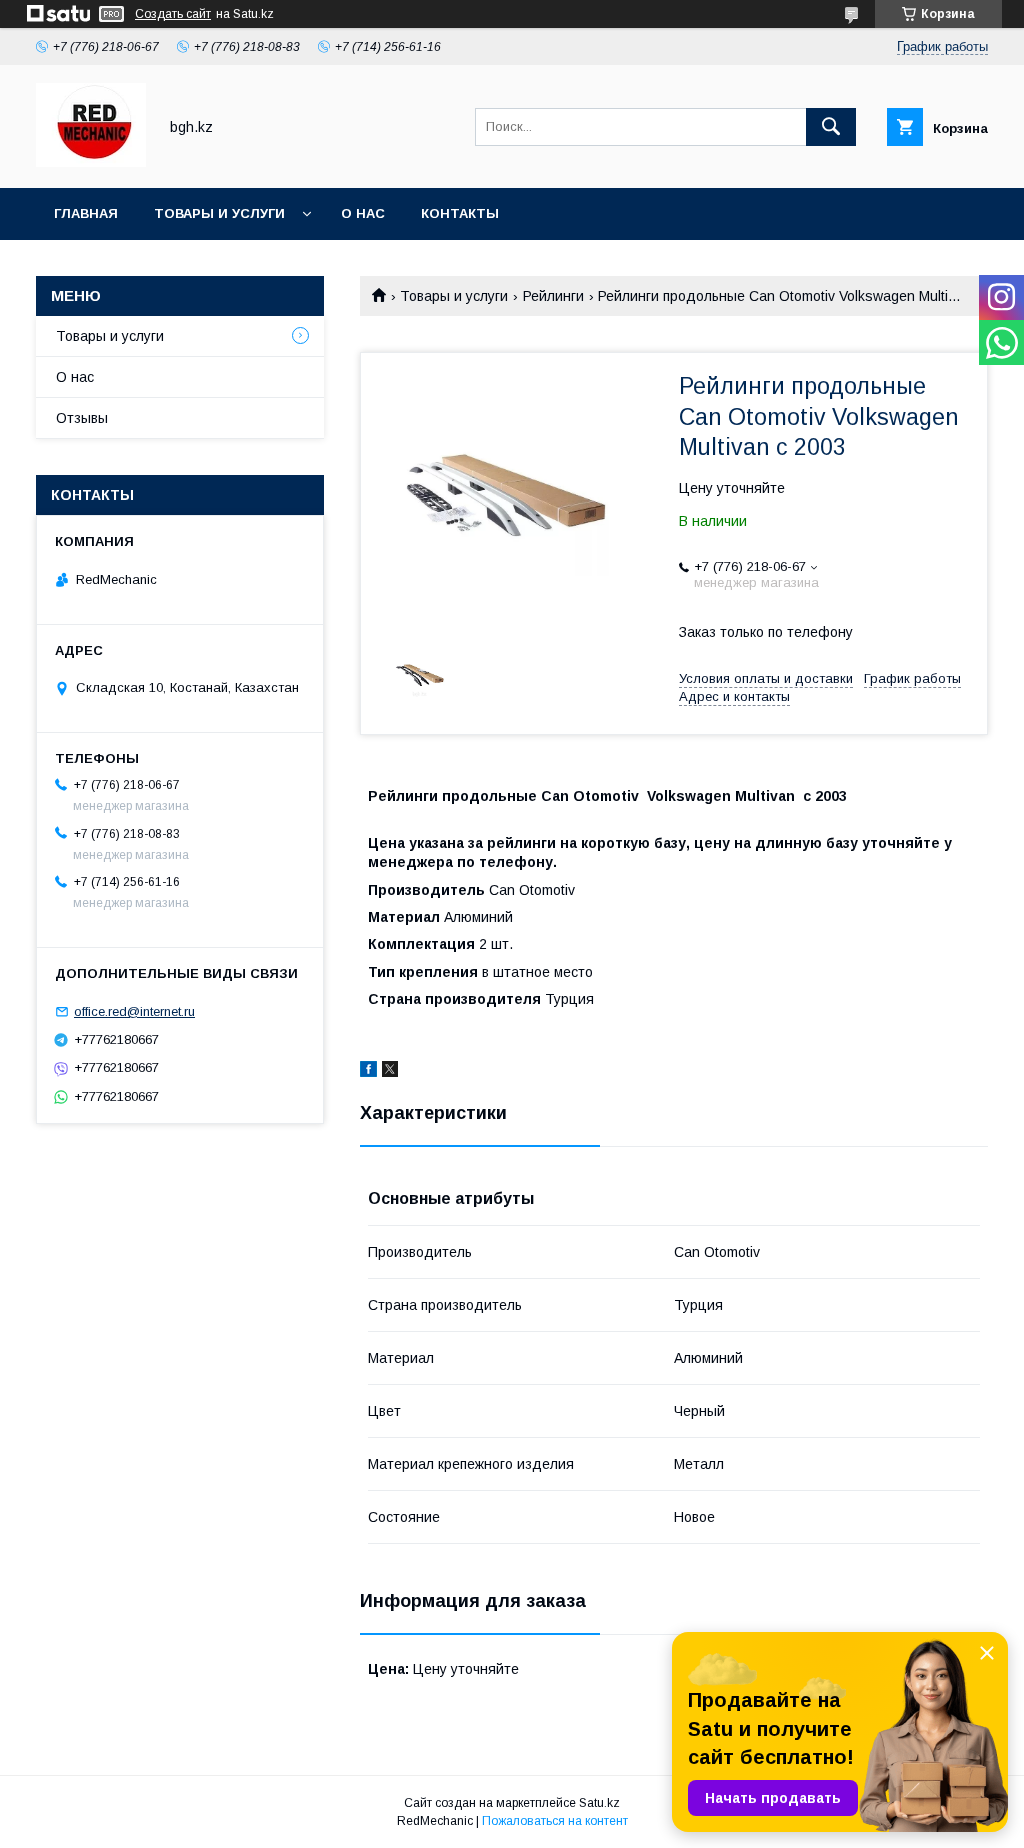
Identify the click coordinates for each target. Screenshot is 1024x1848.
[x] (390, 1072)
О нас (363, 213)
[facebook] (368, 1072)
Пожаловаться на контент (555, 1821)
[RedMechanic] (91, 162)
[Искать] (831, 127)
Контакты (460, 213)
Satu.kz (599, 1803)
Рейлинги (553, 296)
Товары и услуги (219, 213)
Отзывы (82, 418)
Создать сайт (173, 14)
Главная (86, 213)
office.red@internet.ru (134, 1011)
